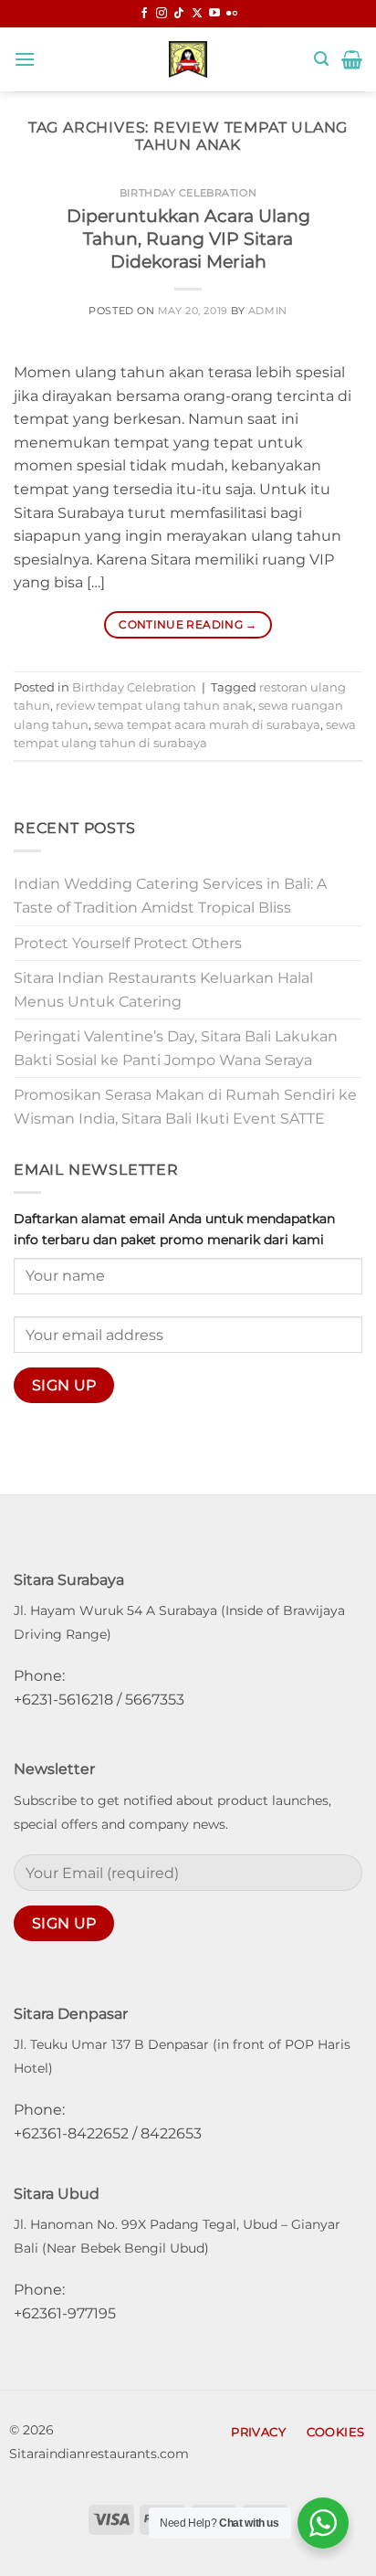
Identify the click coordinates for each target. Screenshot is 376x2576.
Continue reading (188, 624)
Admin (268, 311)
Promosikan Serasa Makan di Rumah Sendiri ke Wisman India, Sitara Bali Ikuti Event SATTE (185, 1107)
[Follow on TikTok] (179, 14)
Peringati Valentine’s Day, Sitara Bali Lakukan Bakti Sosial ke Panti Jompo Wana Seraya (176, 1048)
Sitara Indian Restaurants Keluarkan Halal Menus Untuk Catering (163, 990)
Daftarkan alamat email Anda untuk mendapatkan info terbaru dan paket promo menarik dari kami (174, 1229)
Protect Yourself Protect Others (128, 943)
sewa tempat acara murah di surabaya (207, 725)
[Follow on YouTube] (214, 14)
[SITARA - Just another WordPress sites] (188, 59)
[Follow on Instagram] (162, 14)
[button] (25, 59)
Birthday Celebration (188, 193)
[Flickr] (232, 14)
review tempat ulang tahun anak (154, 706)
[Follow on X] (197, 14)
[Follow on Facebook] (144, 14)
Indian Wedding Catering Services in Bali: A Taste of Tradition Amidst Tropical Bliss (170, 896)
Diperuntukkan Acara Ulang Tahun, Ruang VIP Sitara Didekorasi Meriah (188, 238)
